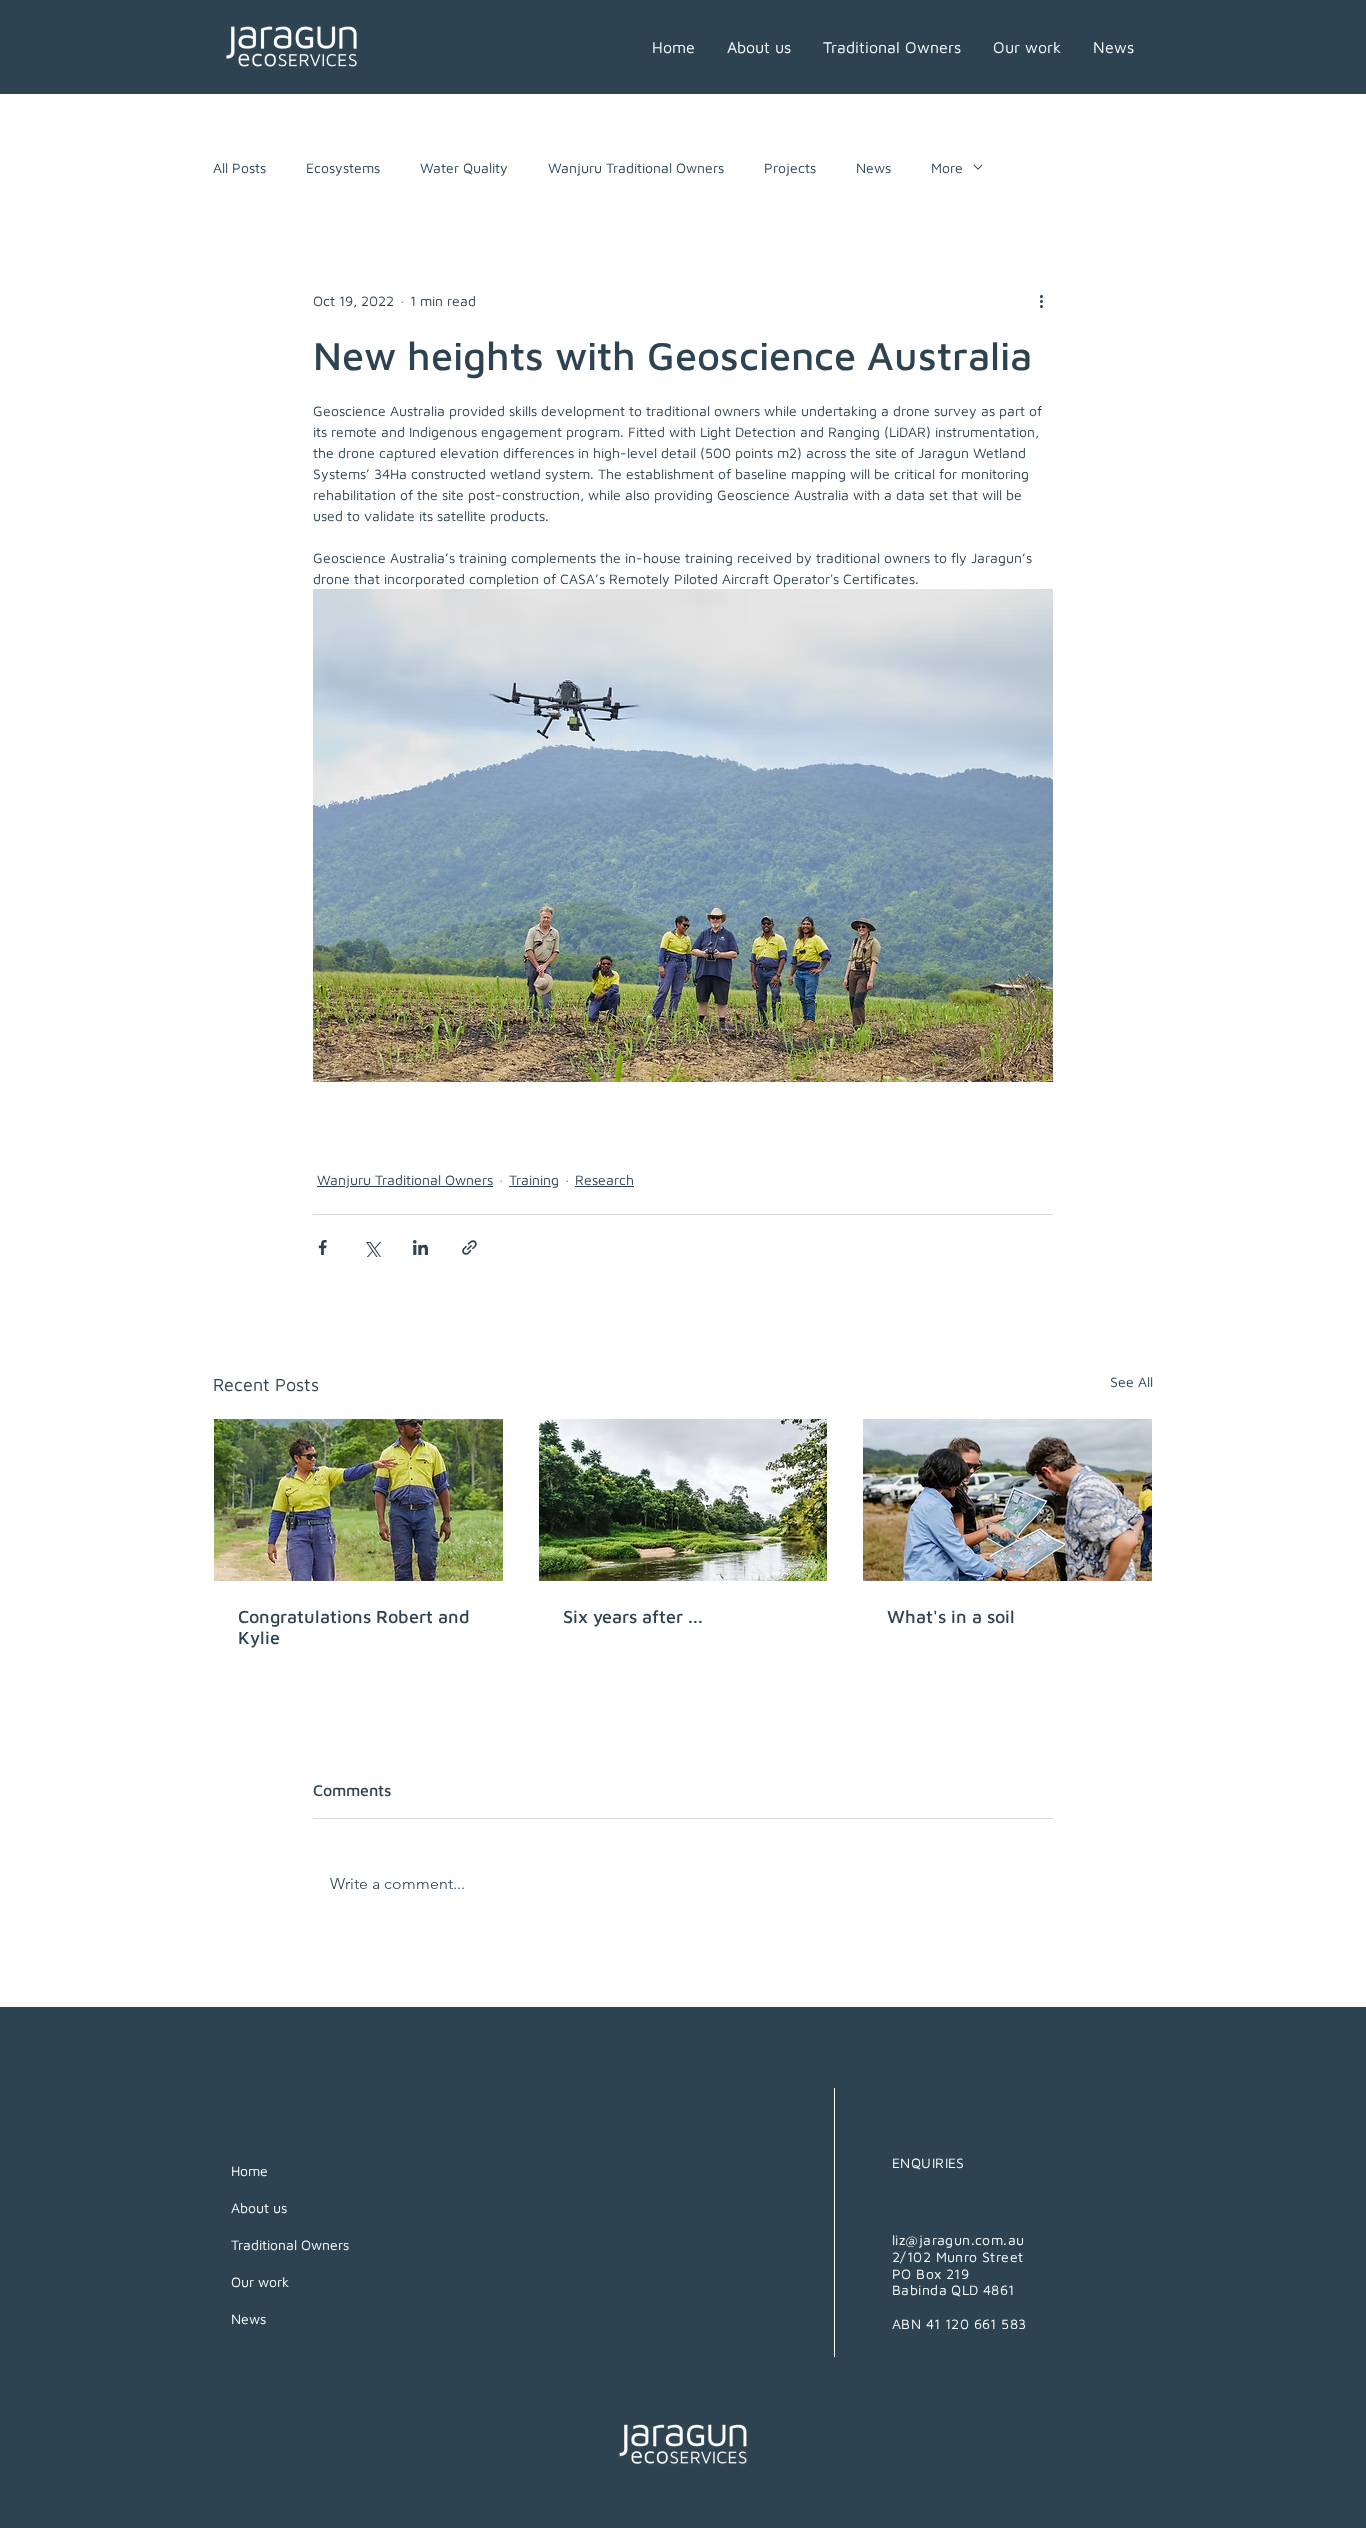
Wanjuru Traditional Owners (636, 167)
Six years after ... (633, 1616)
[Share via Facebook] (322, 1247)
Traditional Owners (290, 2244)
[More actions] (1041, 300)
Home (249, 2170)
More (947, 167)
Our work (260, 2281)
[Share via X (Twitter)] (371, 1247)
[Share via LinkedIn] (420, 1247)
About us (259, 2207)
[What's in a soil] (1007, 1500)
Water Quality (464, 167)
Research (604, 1179)
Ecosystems (343, 167)
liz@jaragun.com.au (958, 2239)
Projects (790, 167)
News (873, 167)
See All (1131, 1381)
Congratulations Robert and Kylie (354, 1627)
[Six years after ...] (683, 1500)
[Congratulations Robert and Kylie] (358, 1500)
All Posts (239, 167)
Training (534, 1179)
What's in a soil (951, 1616)
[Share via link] (469, 1247)
